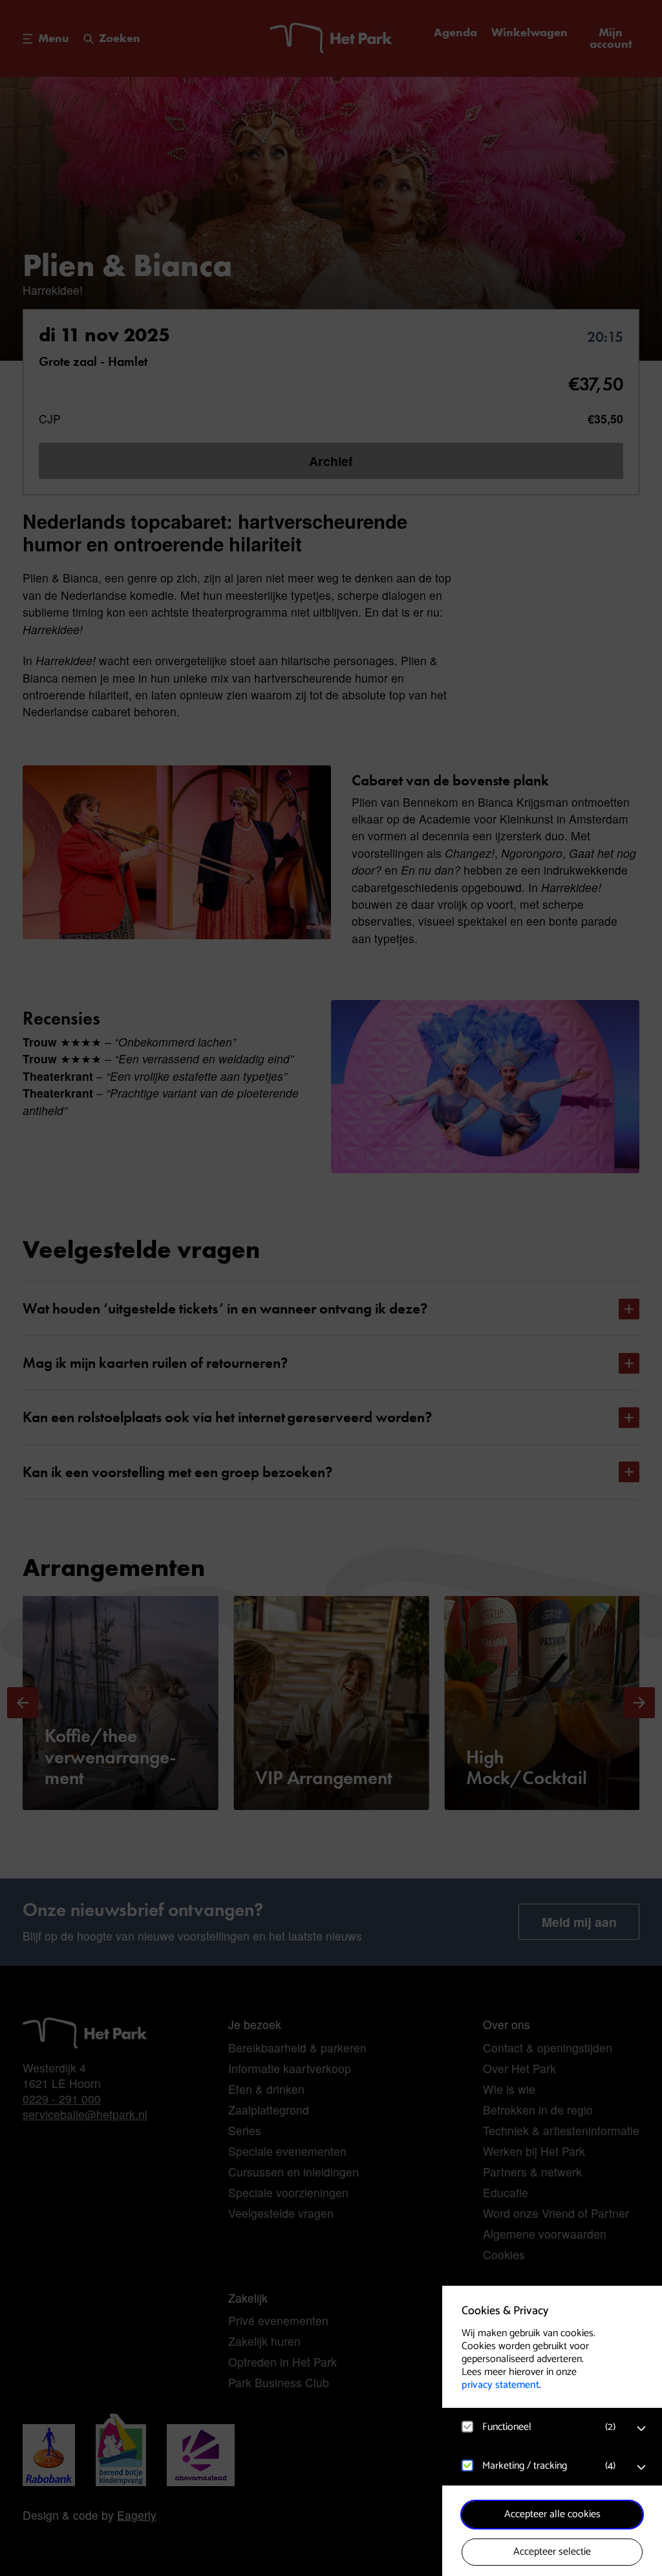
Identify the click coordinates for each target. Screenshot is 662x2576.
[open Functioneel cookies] (641, 2429)
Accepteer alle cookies (552, 2514)
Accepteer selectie (552, 2552)
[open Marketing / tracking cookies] (641, 2467)
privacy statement (500, 2385)
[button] (539, 2427)
